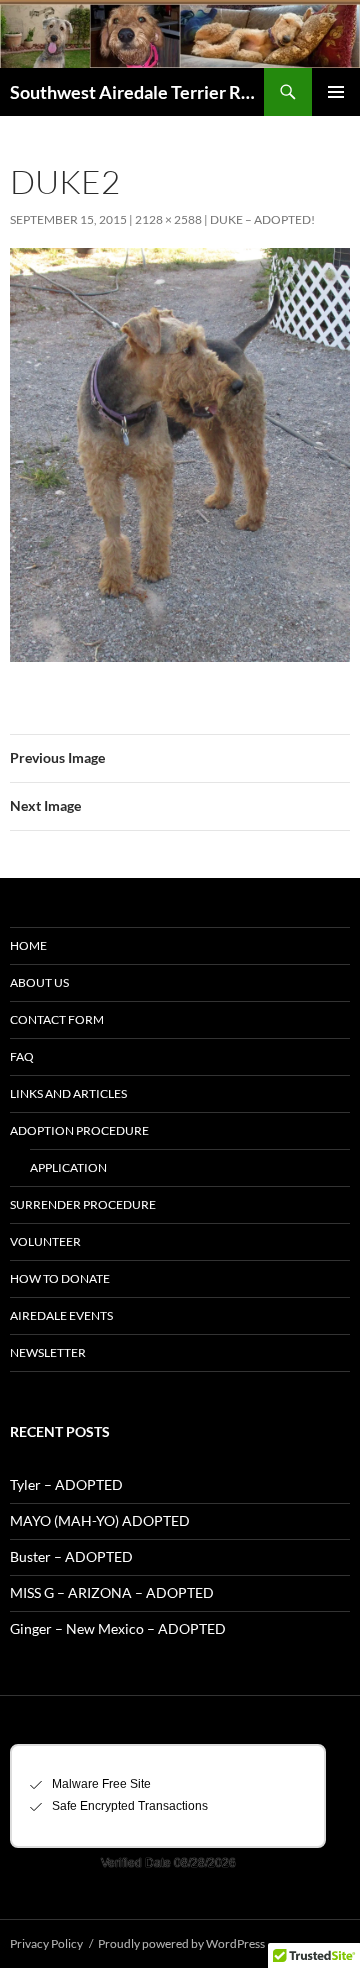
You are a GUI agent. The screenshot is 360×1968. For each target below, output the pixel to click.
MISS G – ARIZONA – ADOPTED (112, 1592)
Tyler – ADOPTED (66, 1484)
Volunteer (45, 1241)
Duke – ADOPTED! (262, 219)
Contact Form (57, 1019)
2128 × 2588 (168, 219)
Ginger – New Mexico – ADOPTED (118, 1628)
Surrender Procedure (83, 1204)
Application (68, 1167)
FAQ (22, 1056)
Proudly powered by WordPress (181, 1943)
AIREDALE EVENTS (61, 1315)
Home (28, 945)
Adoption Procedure (79, 1130)
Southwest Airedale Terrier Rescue (137, 92)
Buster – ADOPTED (71, 1556)
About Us (39, 982)
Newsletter (48, 1352)
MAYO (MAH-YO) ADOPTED (100, 1520)
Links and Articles (68, 1093)
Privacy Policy (46, 1943)
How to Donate (60, 1278)
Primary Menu (336, 92)
